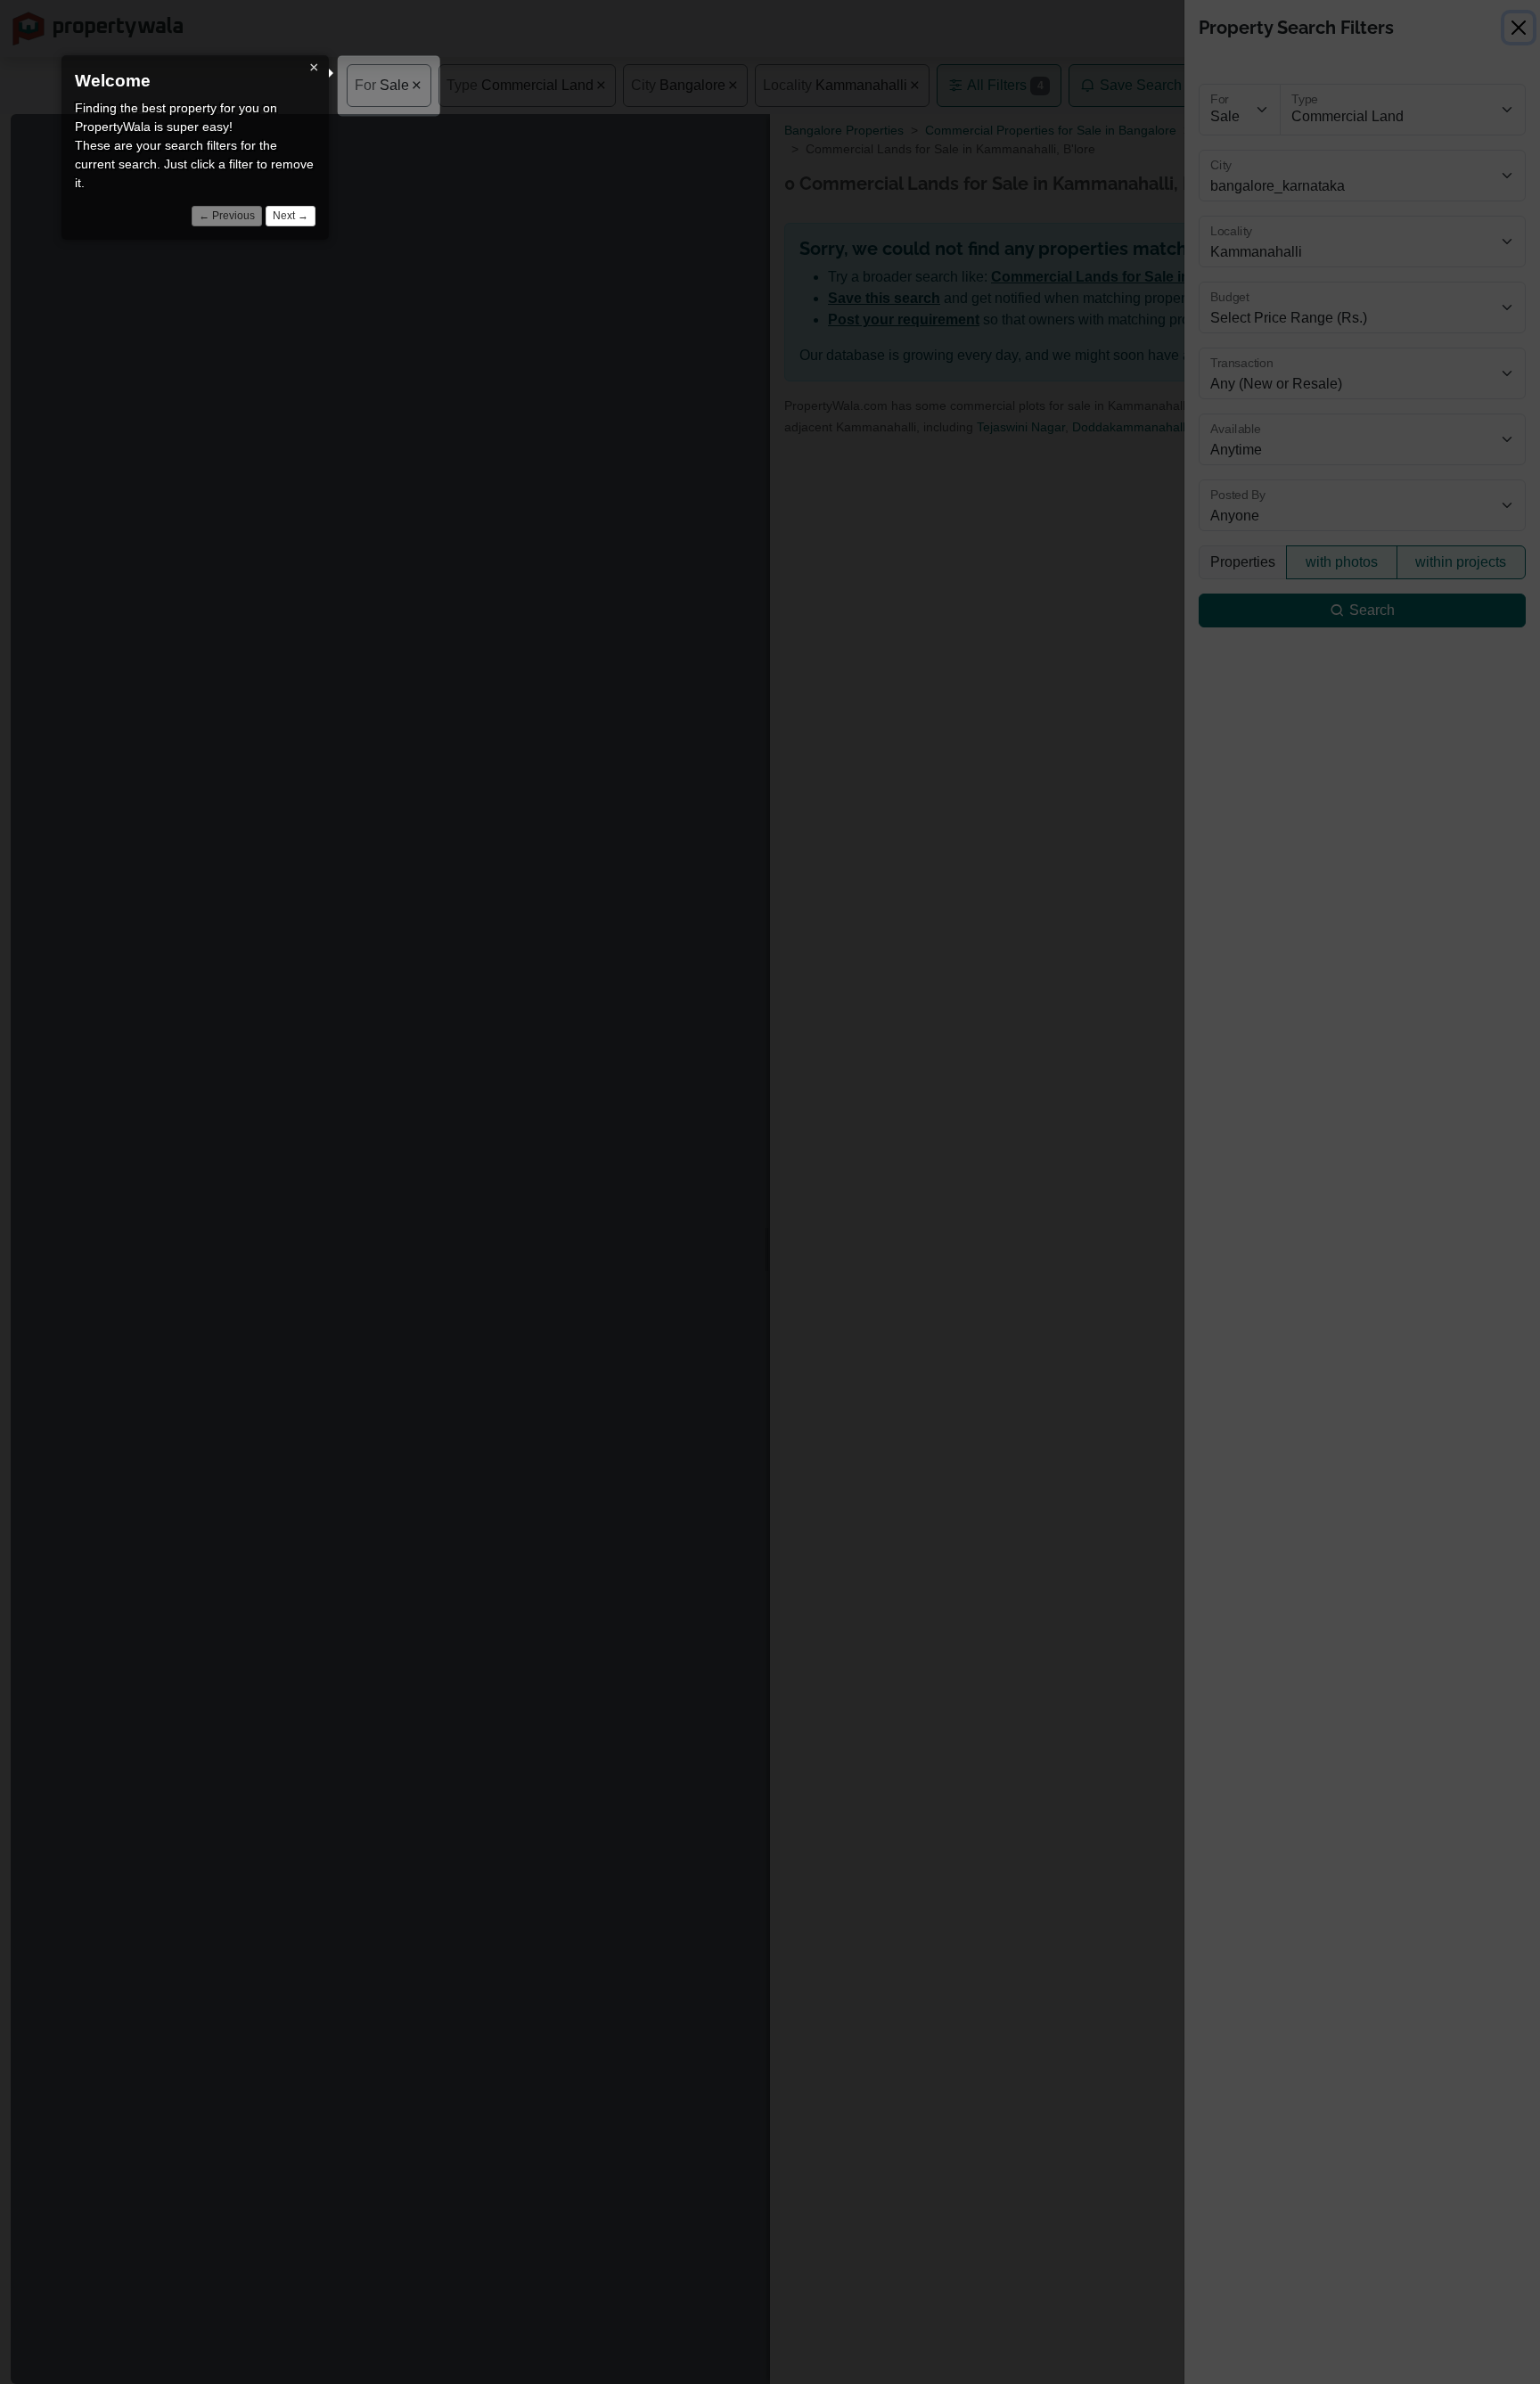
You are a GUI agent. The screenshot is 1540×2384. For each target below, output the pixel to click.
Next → (291, 216)
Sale (382, 85)
